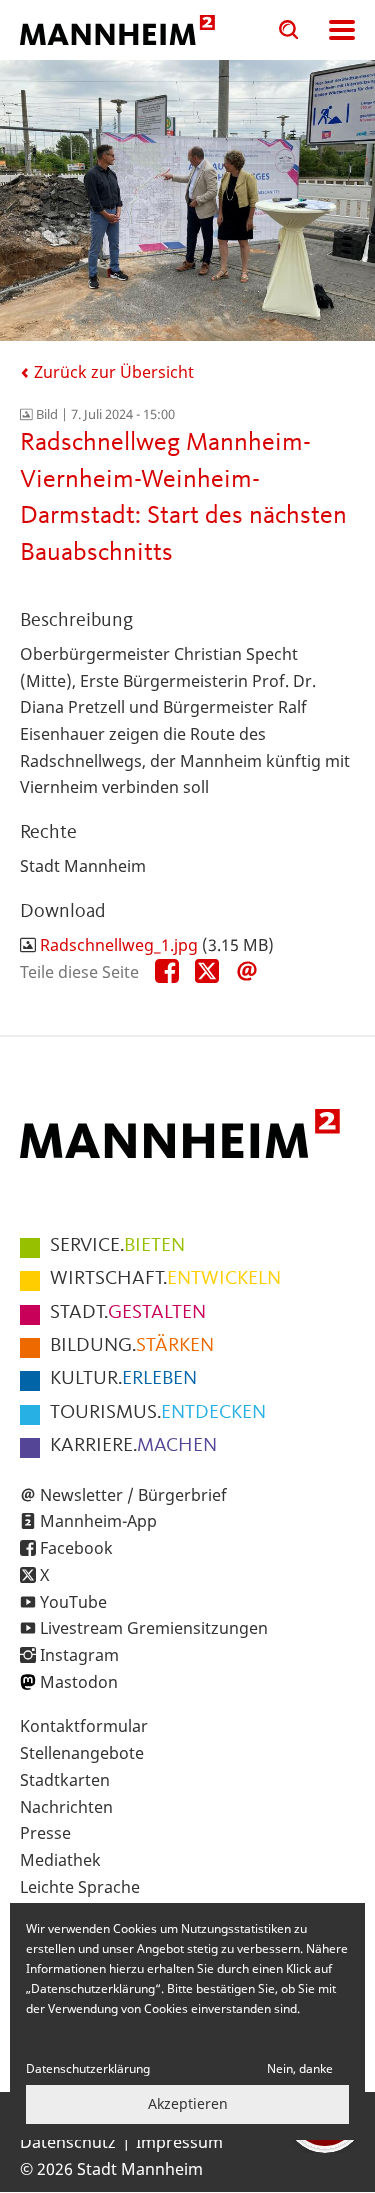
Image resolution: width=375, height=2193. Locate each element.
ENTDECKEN (158, 1413)
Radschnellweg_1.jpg (119, 945)
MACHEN (133, 1446)
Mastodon (79, 1682)
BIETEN (117, 1246)
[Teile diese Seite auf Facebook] (167, 972)
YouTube (73, 1602)
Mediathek (60, 1860)
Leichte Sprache (80, 1887)
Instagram (79, 1655)
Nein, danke (300, 2068)
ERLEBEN (123, 1379)
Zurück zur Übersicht (112, 372)
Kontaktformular (84, 1726)
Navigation (342, 30)
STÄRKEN (132, 1346)
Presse (45, 1833)
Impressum (179, 2142)
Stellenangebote (82, 1753)
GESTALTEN (128, 1313)
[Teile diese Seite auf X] (207, 972)
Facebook (76, 1548)
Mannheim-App (98, 1521)
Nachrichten (66, 1807)
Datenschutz (68, 2142)
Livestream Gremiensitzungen (154, 1628)
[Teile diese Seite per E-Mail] (247, 972)
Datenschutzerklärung (88, 2068)
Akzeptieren (188, 2103)
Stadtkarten (65, 1780)
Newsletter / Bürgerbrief (133, 1495)
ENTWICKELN (165, 1279)
